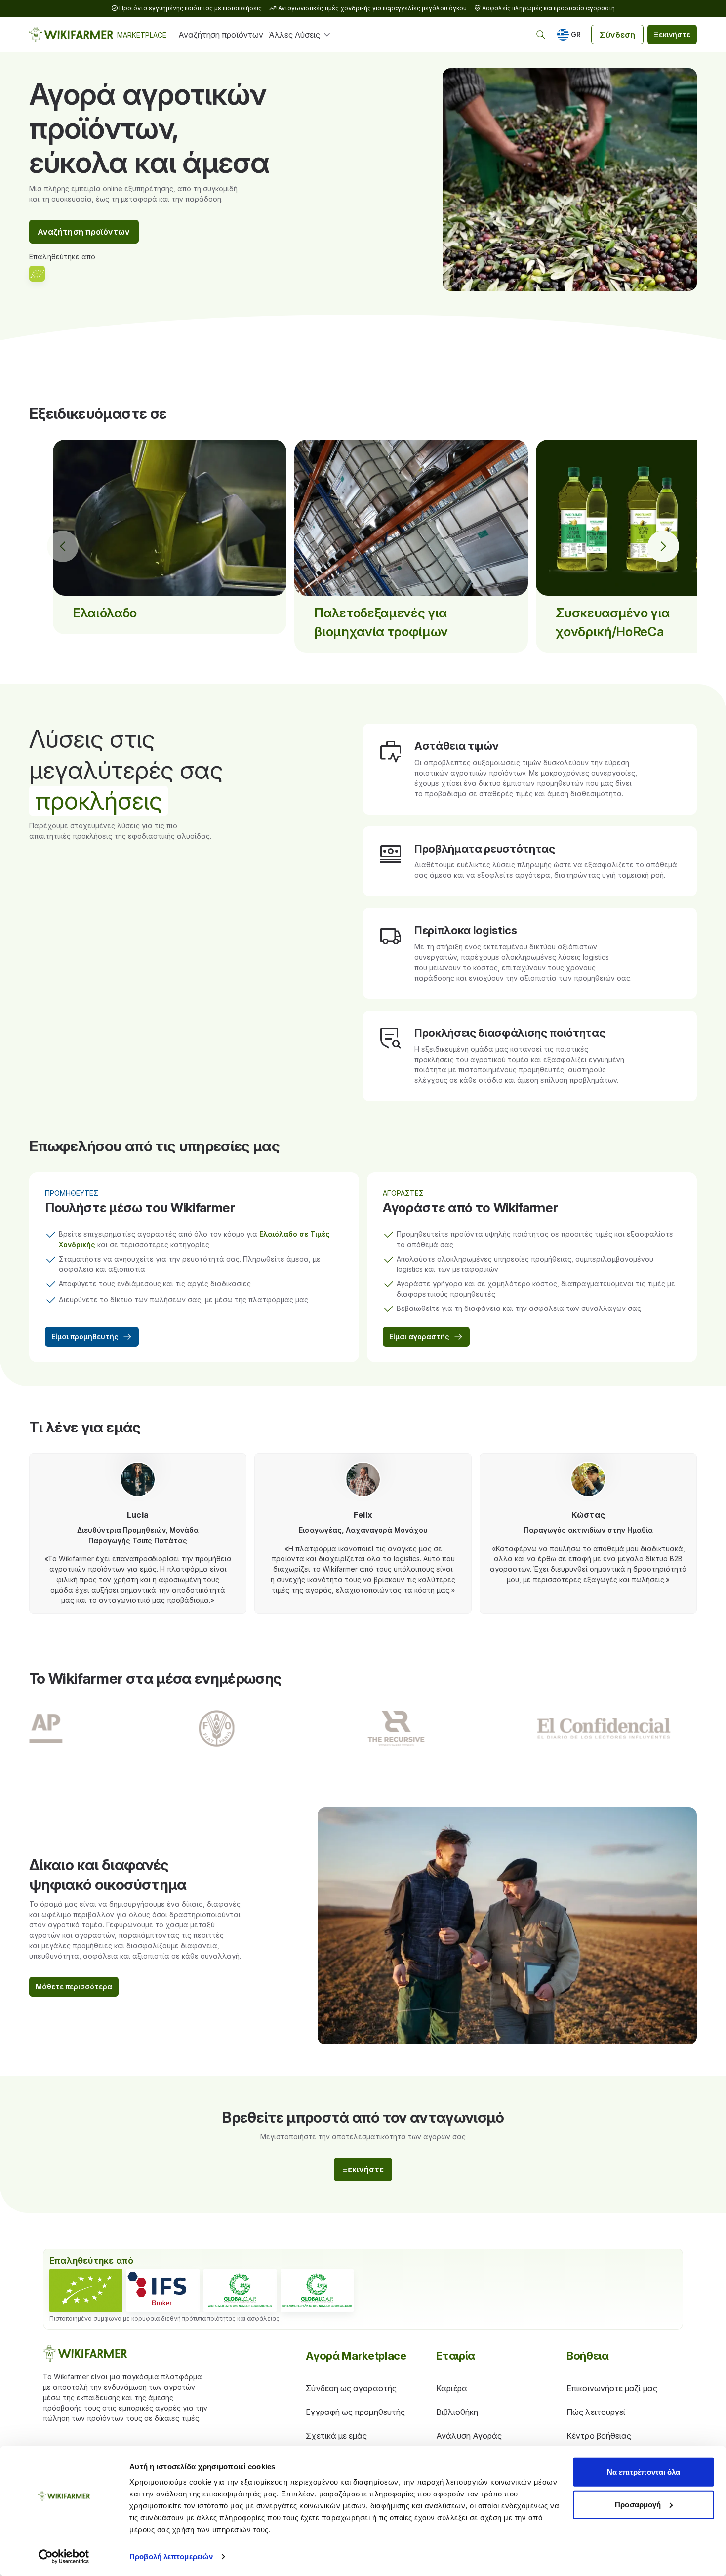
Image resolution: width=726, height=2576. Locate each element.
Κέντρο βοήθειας (599, 2436)
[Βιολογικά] (86, 2290)
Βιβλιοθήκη (457, 2412)
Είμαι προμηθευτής (85, 1336)
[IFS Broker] (163, 2290)
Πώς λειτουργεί (596, 2412)
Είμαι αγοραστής (419, 1336)
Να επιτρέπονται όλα (644, 2472)
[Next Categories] (663, 546)
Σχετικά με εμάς (336, 2436)
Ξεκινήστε (672, 34)
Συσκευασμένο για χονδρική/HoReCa (613, 622)
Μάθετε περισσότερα (74, 1986)
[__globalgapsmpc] (240, 2290)
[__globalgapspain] (317, 2290)
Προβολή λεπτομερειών (171, 2556)
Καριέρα (452, 2388)
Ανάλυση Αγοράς (469, 2436)
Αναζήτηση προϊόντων (221, 35)
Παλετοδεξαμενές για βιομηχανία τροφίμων (381, 622)
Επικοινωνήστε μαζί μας (612, 2388)
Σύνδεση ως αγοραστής (351, 2388)
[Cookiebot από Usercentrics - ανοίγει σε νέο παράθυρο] (64, 2557)
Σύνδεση (617, 35)
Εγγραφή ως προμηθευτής (355, 2412)
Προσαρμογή (638, 2504)
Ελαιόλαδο (105, 613)
